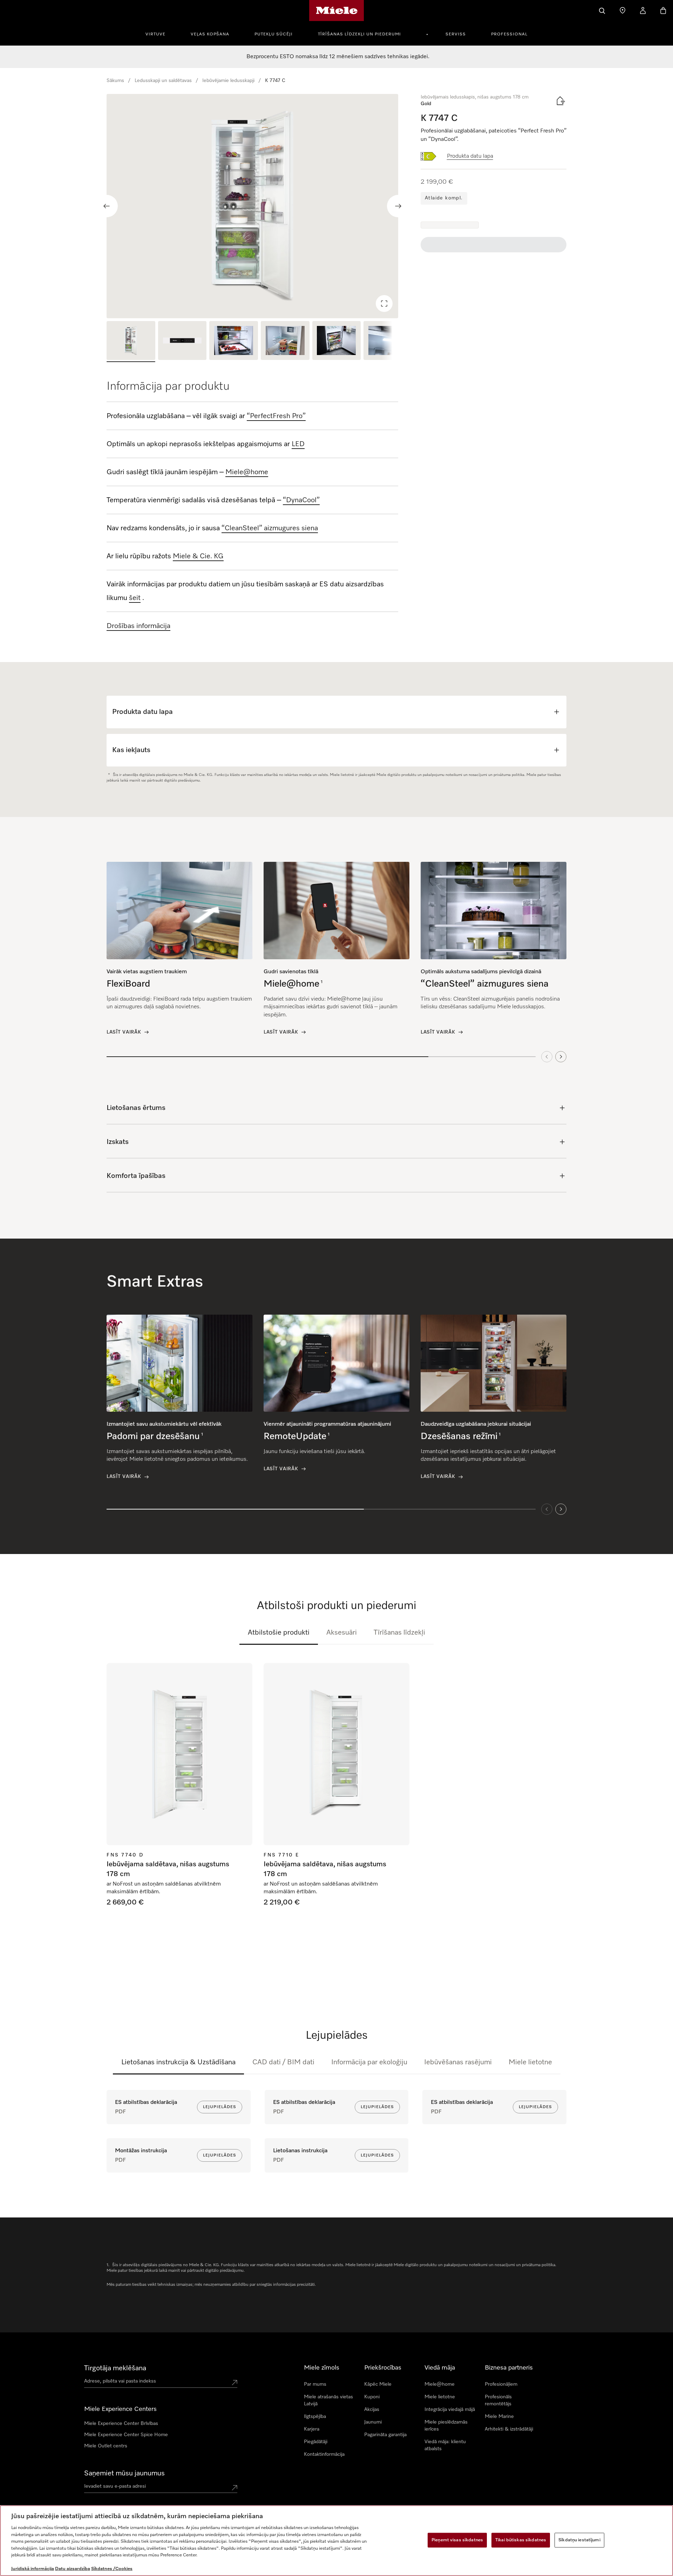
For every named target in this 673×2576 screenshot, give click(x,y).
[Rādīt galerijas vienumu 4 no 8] (285, 342)
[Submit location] (234, 2383)
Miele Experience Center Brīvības (121, 2424)
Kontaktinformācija (324, 2454)
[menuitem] (159, 33)
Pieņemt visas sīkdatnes (457, 2540)
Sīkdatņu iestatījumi (579, 2540)
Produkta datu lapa (470, 156)
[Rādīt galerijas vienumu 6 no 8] (388, 342)
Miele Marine (499, 2417)
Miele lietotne (530, 2062)
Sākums (115, 81)
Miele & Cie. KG (198, 556)
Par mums (315, 2384)
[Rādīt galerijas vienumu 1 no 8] (131, 342)
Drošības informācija (138, 626)
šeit (135, 598)
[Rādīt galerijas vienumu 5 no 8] (337, 342)
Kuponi (372, 2397)
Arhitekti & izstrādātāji (509, 2429)
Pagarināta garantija (385, 2435)
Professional (509, 34)
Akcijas (372, 2410)
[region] (252, 206)
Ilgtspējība (315, 2417)
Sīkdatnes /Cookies (112, 2569)
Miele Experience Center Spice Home (126, 2435)
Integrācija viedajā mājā (450, 2410)
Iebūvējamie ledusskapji (228, 81)
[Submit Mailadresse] (234, 2488)
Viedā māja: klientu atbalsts (445, 2445)
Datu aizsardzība (73, 2569)
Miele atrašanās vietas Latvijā (328, 2400)
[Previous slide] (107, 206)
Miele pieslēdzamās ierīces (446, 2426)
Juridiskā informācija (33, 2569)
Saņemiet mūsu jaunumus (124, 2473)
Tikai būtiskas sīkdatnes (521, 2540)
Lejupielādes (220, 2107)
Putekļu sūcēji (274, 34)
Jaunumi (373, 2422)
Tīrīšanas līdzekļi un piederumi (359, 34)
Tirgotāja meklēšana (115, 2368)
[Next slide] (398, 206)
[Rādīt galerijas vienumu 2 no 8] (182, 342)
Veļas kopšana (210, 34)
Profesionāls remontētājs (498, 2400)
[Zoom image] (384, 304)
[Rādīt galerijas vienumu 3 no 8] (234, 342)
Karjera (312, 2429)
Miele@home (440, 2384)
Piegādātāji (316, 2442)
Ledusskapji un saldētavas (163, 81)
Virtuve (155, 34)
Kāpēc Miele (378, 2384)
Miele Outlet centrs (106, 2446)
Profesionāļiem (501, 2384)
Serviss (456, 34)
